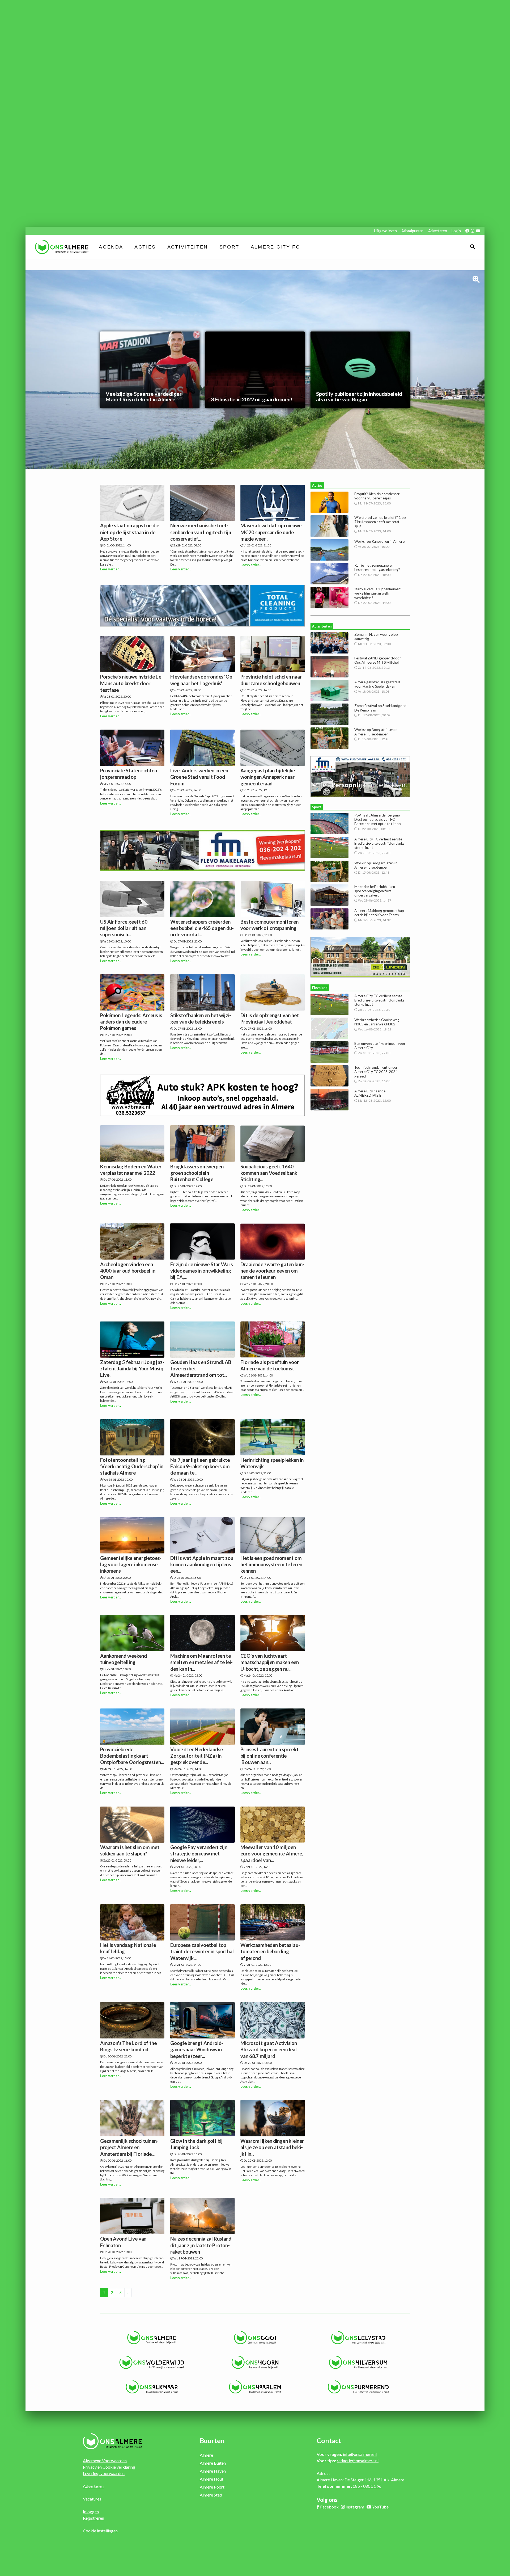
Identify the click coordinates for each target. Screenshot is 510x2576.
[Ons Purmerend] (358, 2387)
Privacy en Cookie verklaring (109, 2467)
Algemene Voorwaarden (105, 2461)
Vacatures (92, 2499)
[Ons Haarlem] (255, 2387)
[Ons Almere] (152, 2338)
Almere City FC (275, 247)
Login (456, 231)
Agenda (111, 247)
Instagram (355, 2507)
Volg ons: (328, 2500)
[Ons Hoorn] (255, 2362)
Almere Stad (211, 2495)
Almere (206, 2455)
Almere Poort (212, 2487)
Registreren (93, 2518)
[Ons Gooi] (255, 2338)
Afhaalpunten (412, 231)
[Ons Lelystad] (358, 2338)
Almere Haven (213, 2471)
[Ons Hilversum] (358, 2362)
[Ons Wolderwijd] (152, 2362)
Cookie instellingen (100, 2531)
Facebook (329, 2507)
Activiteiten (188, 247)
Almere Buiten (213, 2463)
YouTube (380, 2507)
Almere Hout (212, 2479)
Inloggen (91, 2512)
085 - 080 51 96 (367, 2486)
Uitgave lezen (385, 231)
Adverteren (437, 231)
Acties (145, 247)
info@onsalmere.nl (360, 2454)
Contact (329, 2440)
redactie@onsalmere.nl (358, 2461)
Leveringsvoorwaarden (104, 2473)
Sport (229, 247)
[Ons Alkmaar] (152, 2387)
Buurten (212, 2440)
